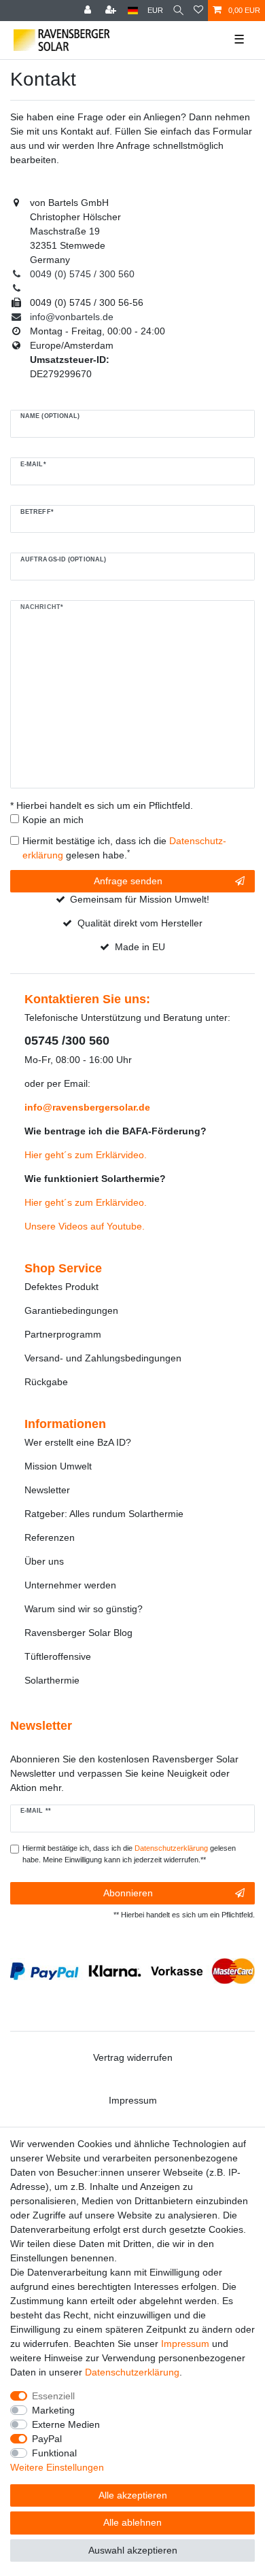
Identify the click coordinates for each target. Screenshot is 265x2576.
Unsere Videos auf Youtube (83, 1226)
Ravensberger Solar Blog (78, 1633)
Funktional (54, 2453)
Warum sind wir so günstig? (84, 1609)
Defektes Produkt (61, 1287)
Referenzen (50, 1537)
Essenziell (53, 2396)
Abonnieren (128, 1893)
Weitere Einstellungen (57, 2467)
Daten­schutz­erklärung (132, 2372)
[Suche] (178, 11)
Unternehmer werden (70, 1585)
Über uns (44, 1561)
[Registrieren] (112, 11)
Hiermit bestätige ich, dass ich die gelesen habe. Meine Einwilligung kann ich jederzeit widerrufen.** (129, 1854)
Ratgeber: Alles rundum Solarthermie (104, 1514)
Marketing (53, 2410)
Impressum (133, 2100)
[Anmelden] (89, 11)
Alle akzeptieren (133, 2495)
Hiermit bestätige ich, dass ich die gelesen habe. (124, 848)
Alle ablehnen (132, 2522)
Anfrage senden (128, 881)
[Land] (133, 11)
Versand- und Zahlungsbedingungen (103, 1358)
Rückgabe (46, 1382)
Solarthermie (52, 1680)
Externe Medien (66, 2424)
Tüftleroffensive (58, 1656)
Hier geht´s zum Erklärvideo (84, 1155)
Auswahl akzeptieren (133, 2550)
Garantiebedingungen (71, 1310)
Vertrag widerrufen (133, 2057)
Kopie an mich (53, 820)
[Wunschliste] (198, 11)
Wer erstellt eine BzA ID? (78, 1442)
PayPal (47, 2439)
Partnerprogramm (63, 1334)
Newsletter (47, 1490)
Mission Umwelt (58, 1466)
